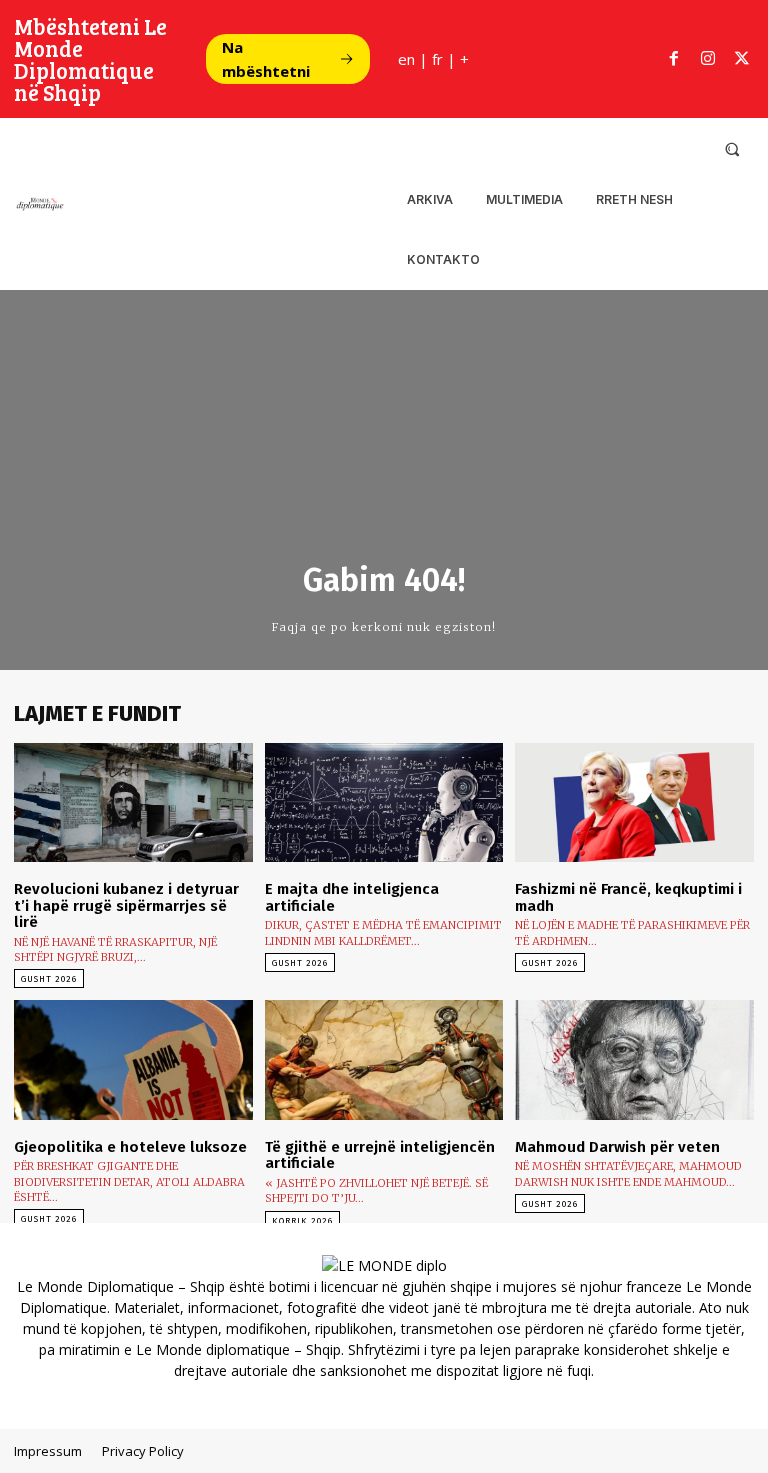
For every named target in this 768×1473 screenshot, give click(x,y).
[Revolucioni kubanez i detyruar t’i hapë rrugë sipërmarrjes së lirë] (133, 802)
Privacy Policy (143, 1451)
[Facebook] (674, 59)
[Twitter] (742, 59)
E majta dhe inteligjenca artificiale (352, 897)
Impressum (48, 1451)
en (406, 59)
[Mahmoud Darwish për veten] (634, 1059)
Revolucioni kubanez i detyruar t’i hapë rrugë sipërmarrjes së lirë (126, 905)
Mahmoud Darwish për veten (617, 1147)
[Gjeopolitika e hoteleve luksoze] (133, 1059)
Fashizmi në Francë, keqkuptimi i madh (628, 897)
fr (437, 59)
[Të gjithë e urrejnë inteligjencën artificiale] (384, 1059)
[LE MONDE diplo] (39, 203)
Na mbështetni (266, 59)
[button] (732, 148)
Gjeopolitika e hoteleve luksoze (130, 1147)
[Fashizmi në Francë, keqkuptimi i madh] (634, 802)
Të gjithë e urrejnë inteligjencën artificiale (380, 1155)
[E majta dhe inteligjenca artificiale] (384, 802)
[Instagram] (708, 59)
